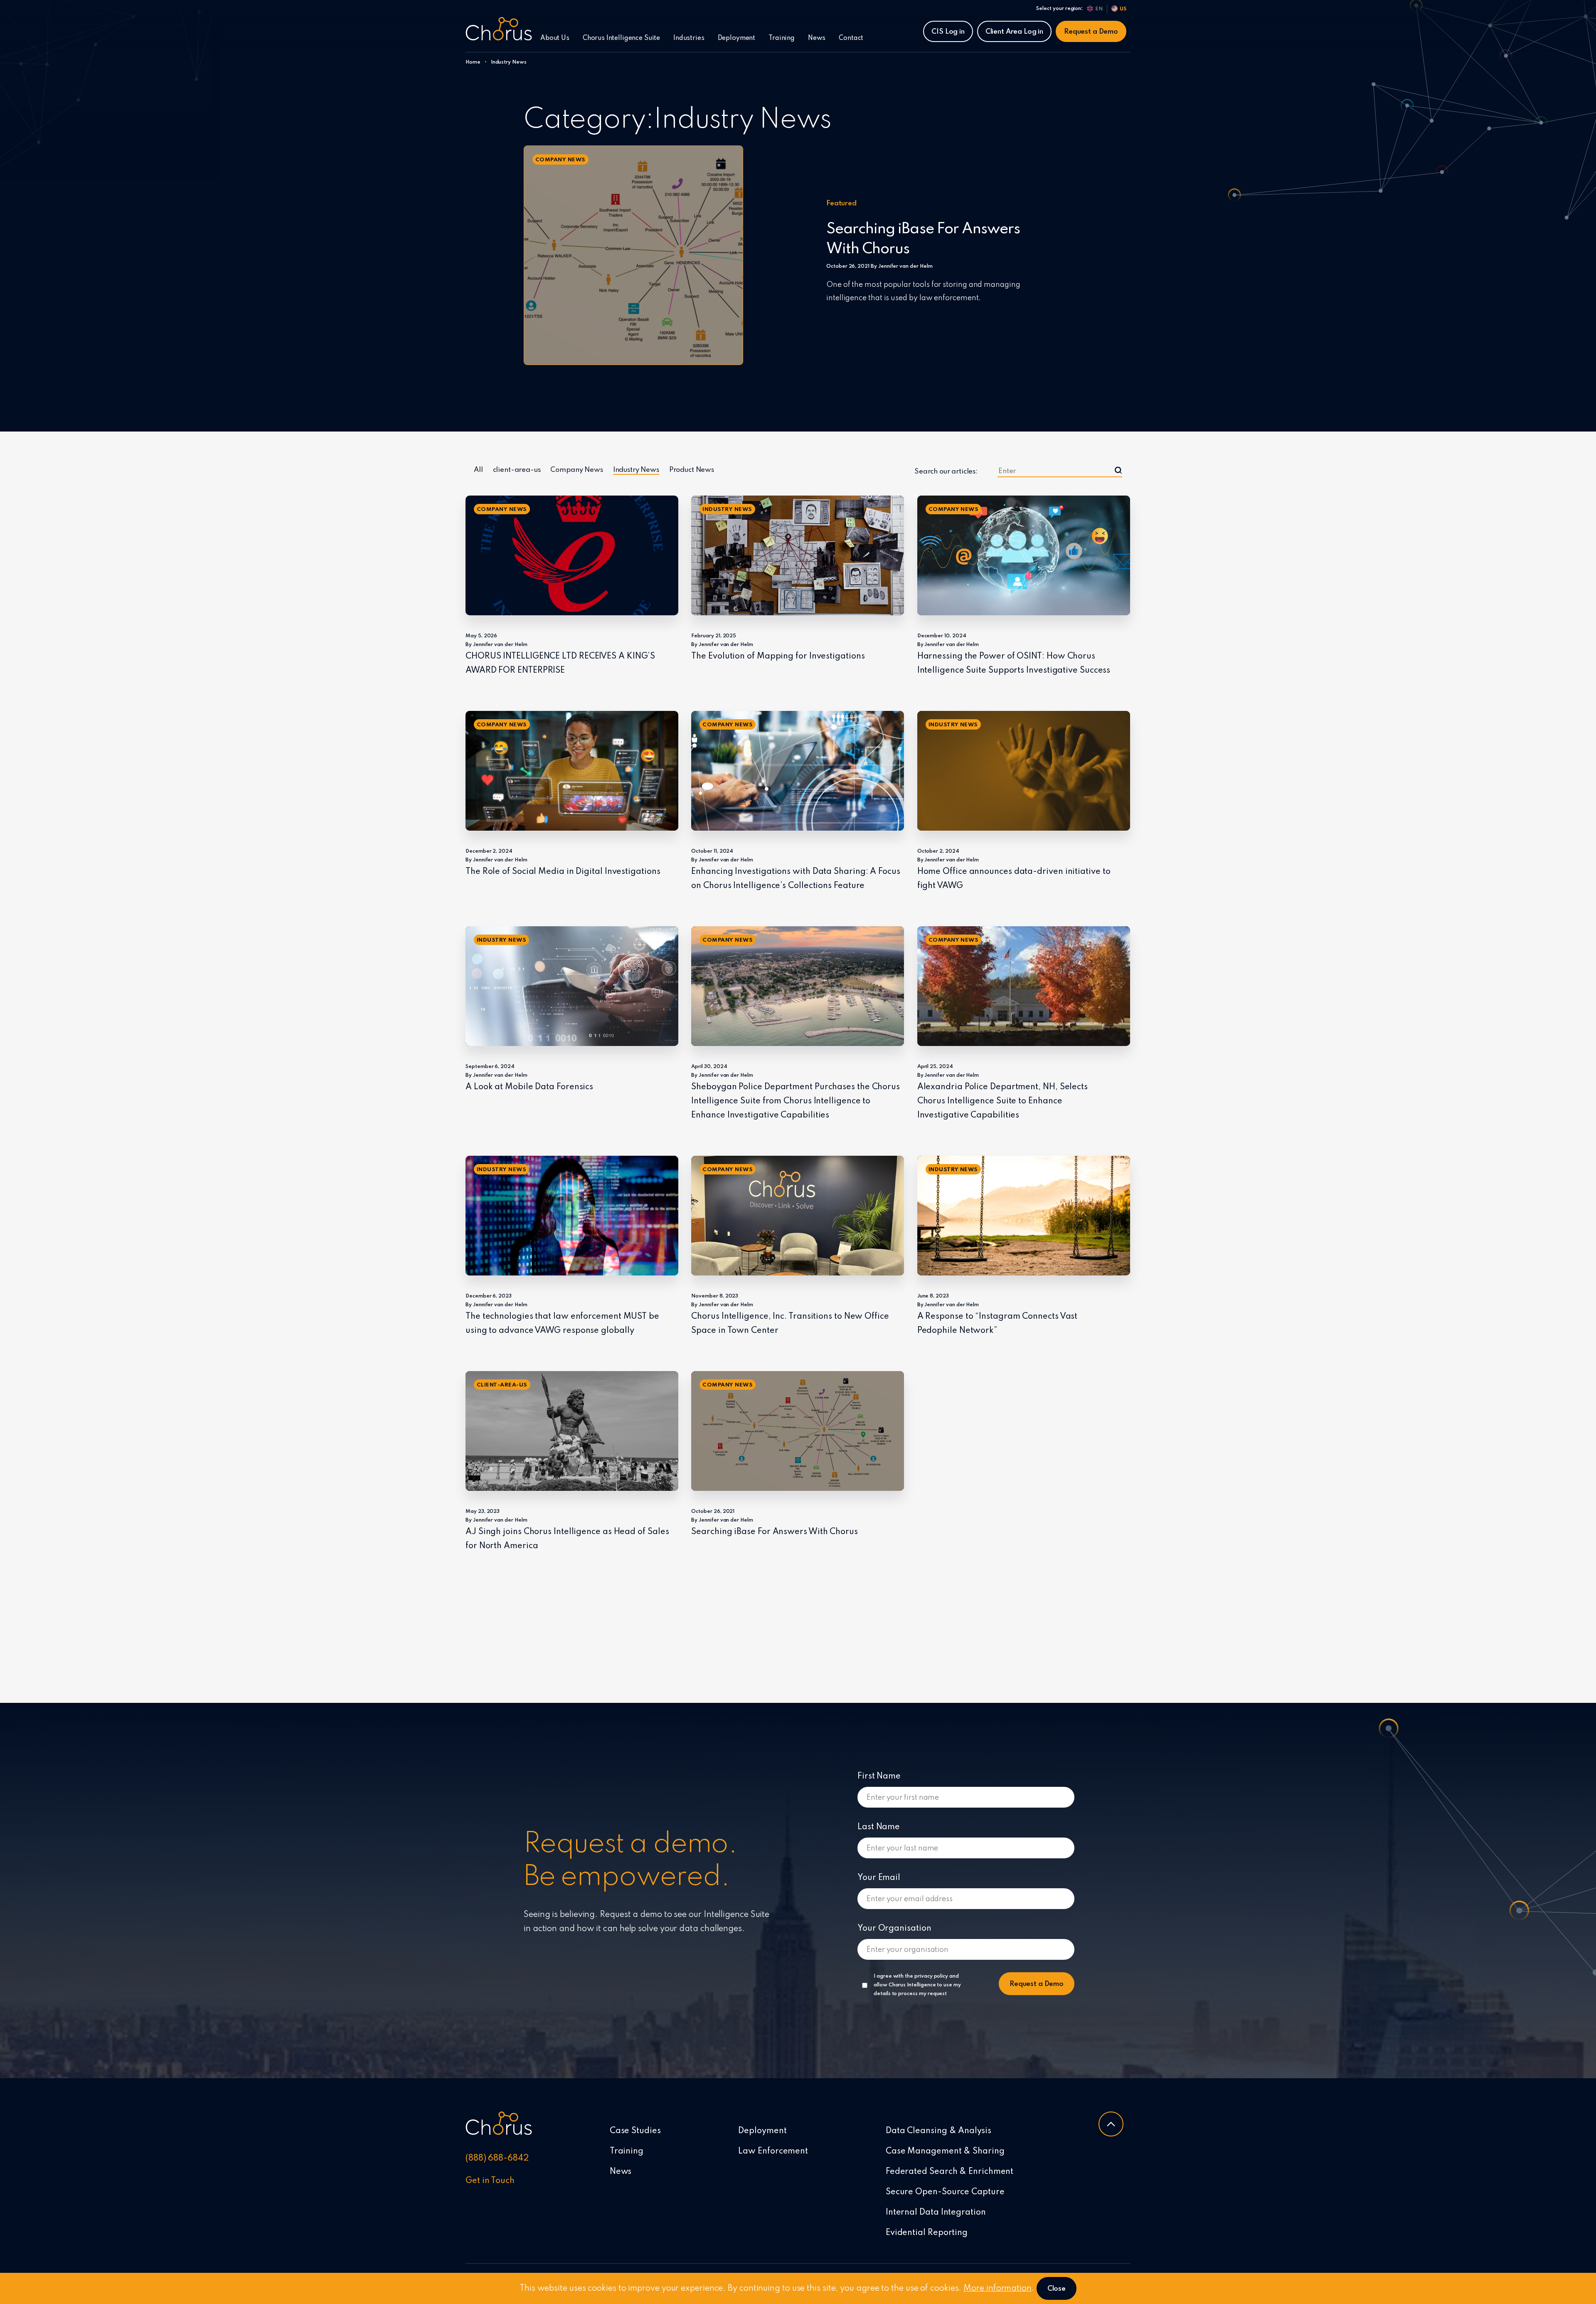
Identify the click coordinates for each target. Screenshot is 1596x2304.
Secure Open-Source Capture (945, 2192)
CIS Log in (948, 32)
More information (997, 2289)
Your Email (879, 1878)
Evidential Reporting (927, 2233)
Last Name (879, 1827)
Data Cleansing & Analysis (938, 2131)
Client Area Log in (1014, 32)
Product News (692, 470)
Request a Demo (1091, 32)
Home (473, 62)
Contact (851, 38)
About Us (555, 38)
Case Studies (635, 2131)
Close (1057, 2289)
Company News (576, 470)
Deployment (737, 38)
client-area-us (517, 470)
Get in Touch (490, 2181)
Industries (689, 38)
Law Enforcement (773, 2151)
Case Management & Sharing (945, 2151)
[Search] (1118, 470)
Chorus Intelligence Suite (621, 38)
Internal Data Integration (936, 2213)
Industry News (636, 470)
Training (782, 38)
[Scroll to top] (1111, 2124)
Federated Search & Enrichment (949, 2172)
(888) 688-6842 (497, 2158)
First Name (879, 1776)
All (478, 470)
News (817, 38)
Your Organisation (894, 1929)
